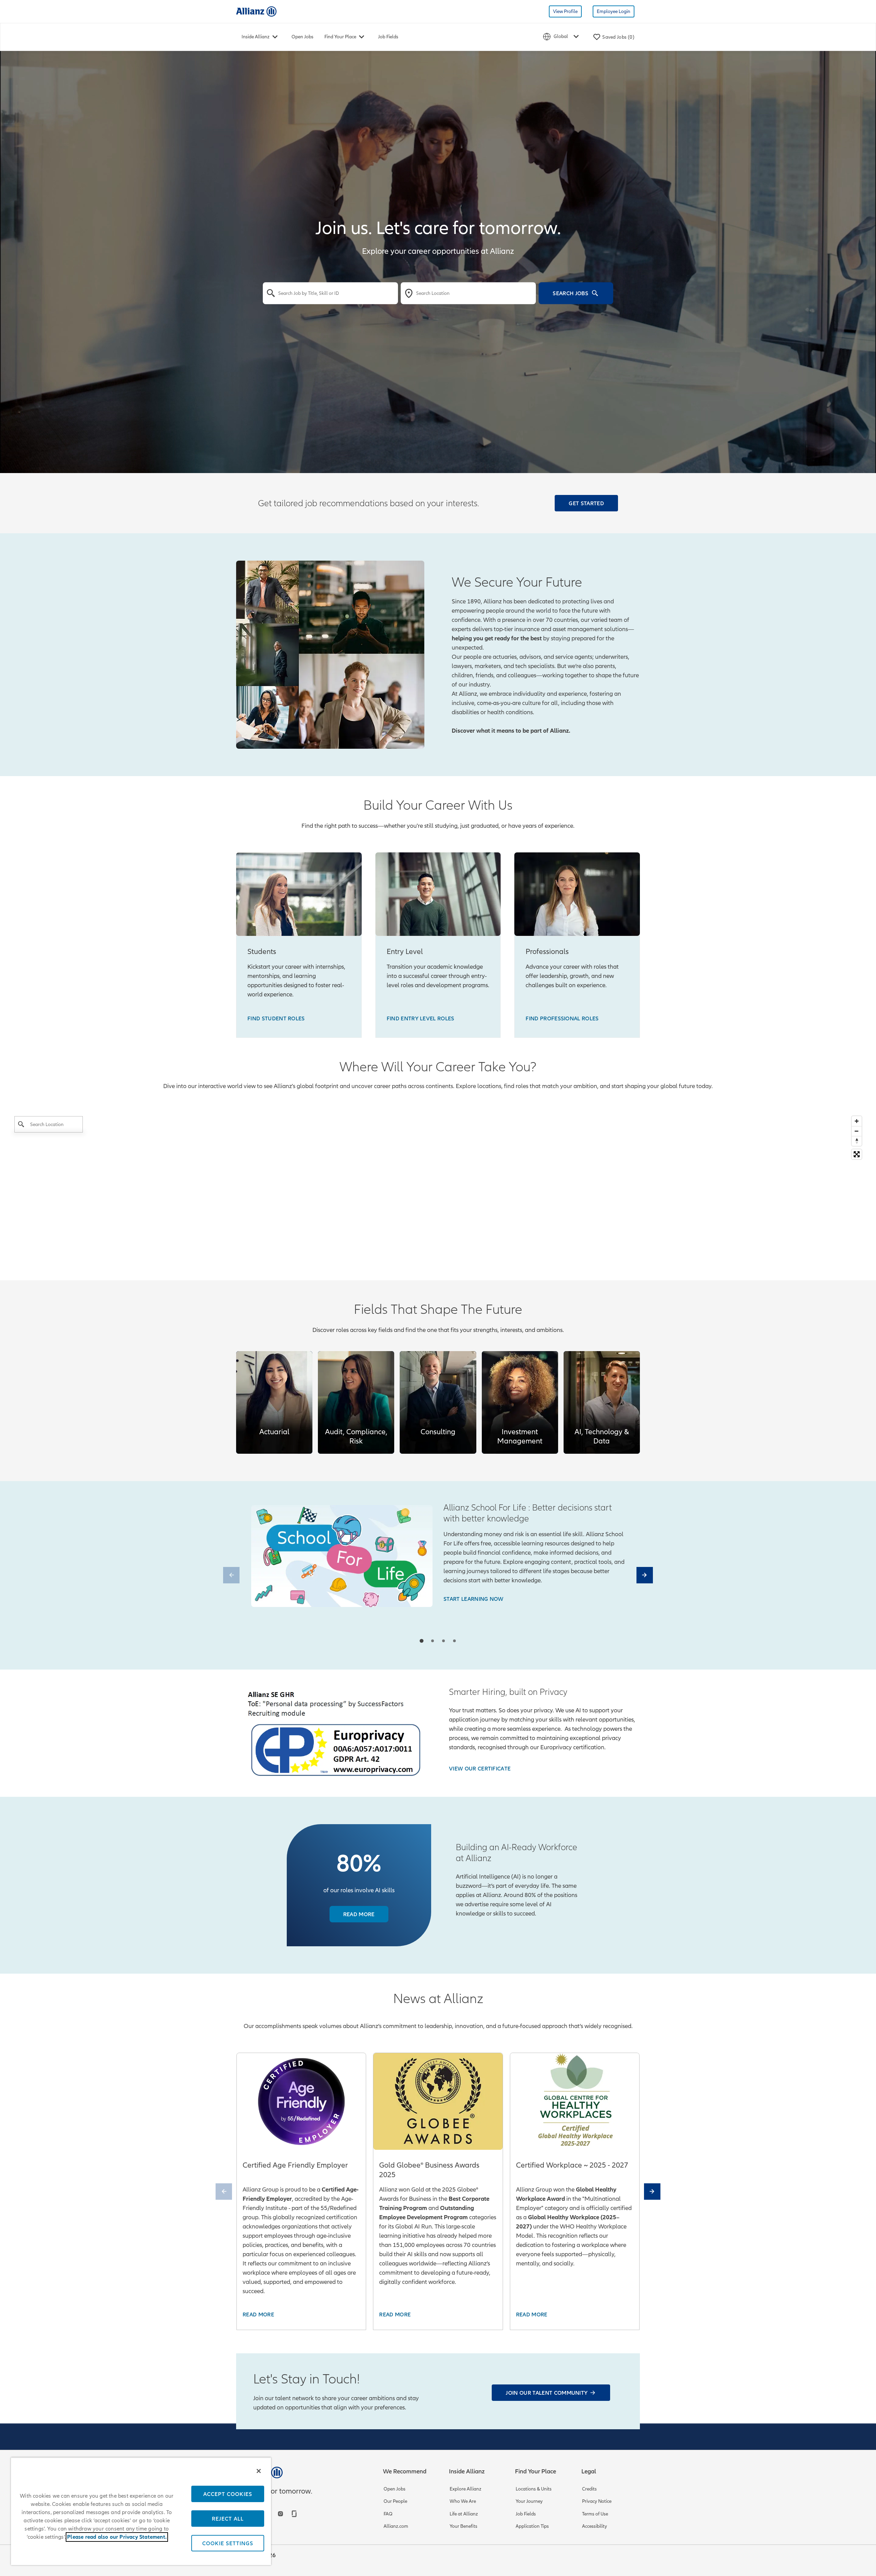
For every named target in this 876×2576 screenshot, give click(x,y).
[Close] (259, 2471)
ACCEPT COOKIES (228, 2494)
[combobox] (330, 293)
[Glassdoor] (295, 2514)
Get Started (586, 503)
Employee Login (614, 11)
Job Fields (388, 37)
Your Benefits (463, 2526)
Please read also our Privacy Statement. (117, 2537)
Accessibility (595, 2526)
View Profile (565, 11)
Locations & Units (534, 2489)
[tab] (421, 1641)
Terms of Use (595, 2514)
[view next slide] (645, 1575)
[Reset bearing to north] (857, 1141)
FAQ (388, 2514)
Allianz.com (396, 2526)
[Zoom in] (857, 1121)
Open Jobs (302, 37)
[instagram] (281, 2514)
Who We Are (463, 2501)
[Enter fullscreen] (857, 1154)
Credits (589, 2489)
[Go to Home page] (256, 11)
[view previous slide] (231, 1575)
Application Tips (532, 2526)
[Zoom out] (857, 1131)
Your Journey (529, 2501)
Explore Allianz (466, 2489)
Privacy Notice (597, 2501)
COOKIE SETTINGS (228, 2543)
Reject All (228, 2519)
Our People (395, 2501)
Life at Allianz (464, 2514)
